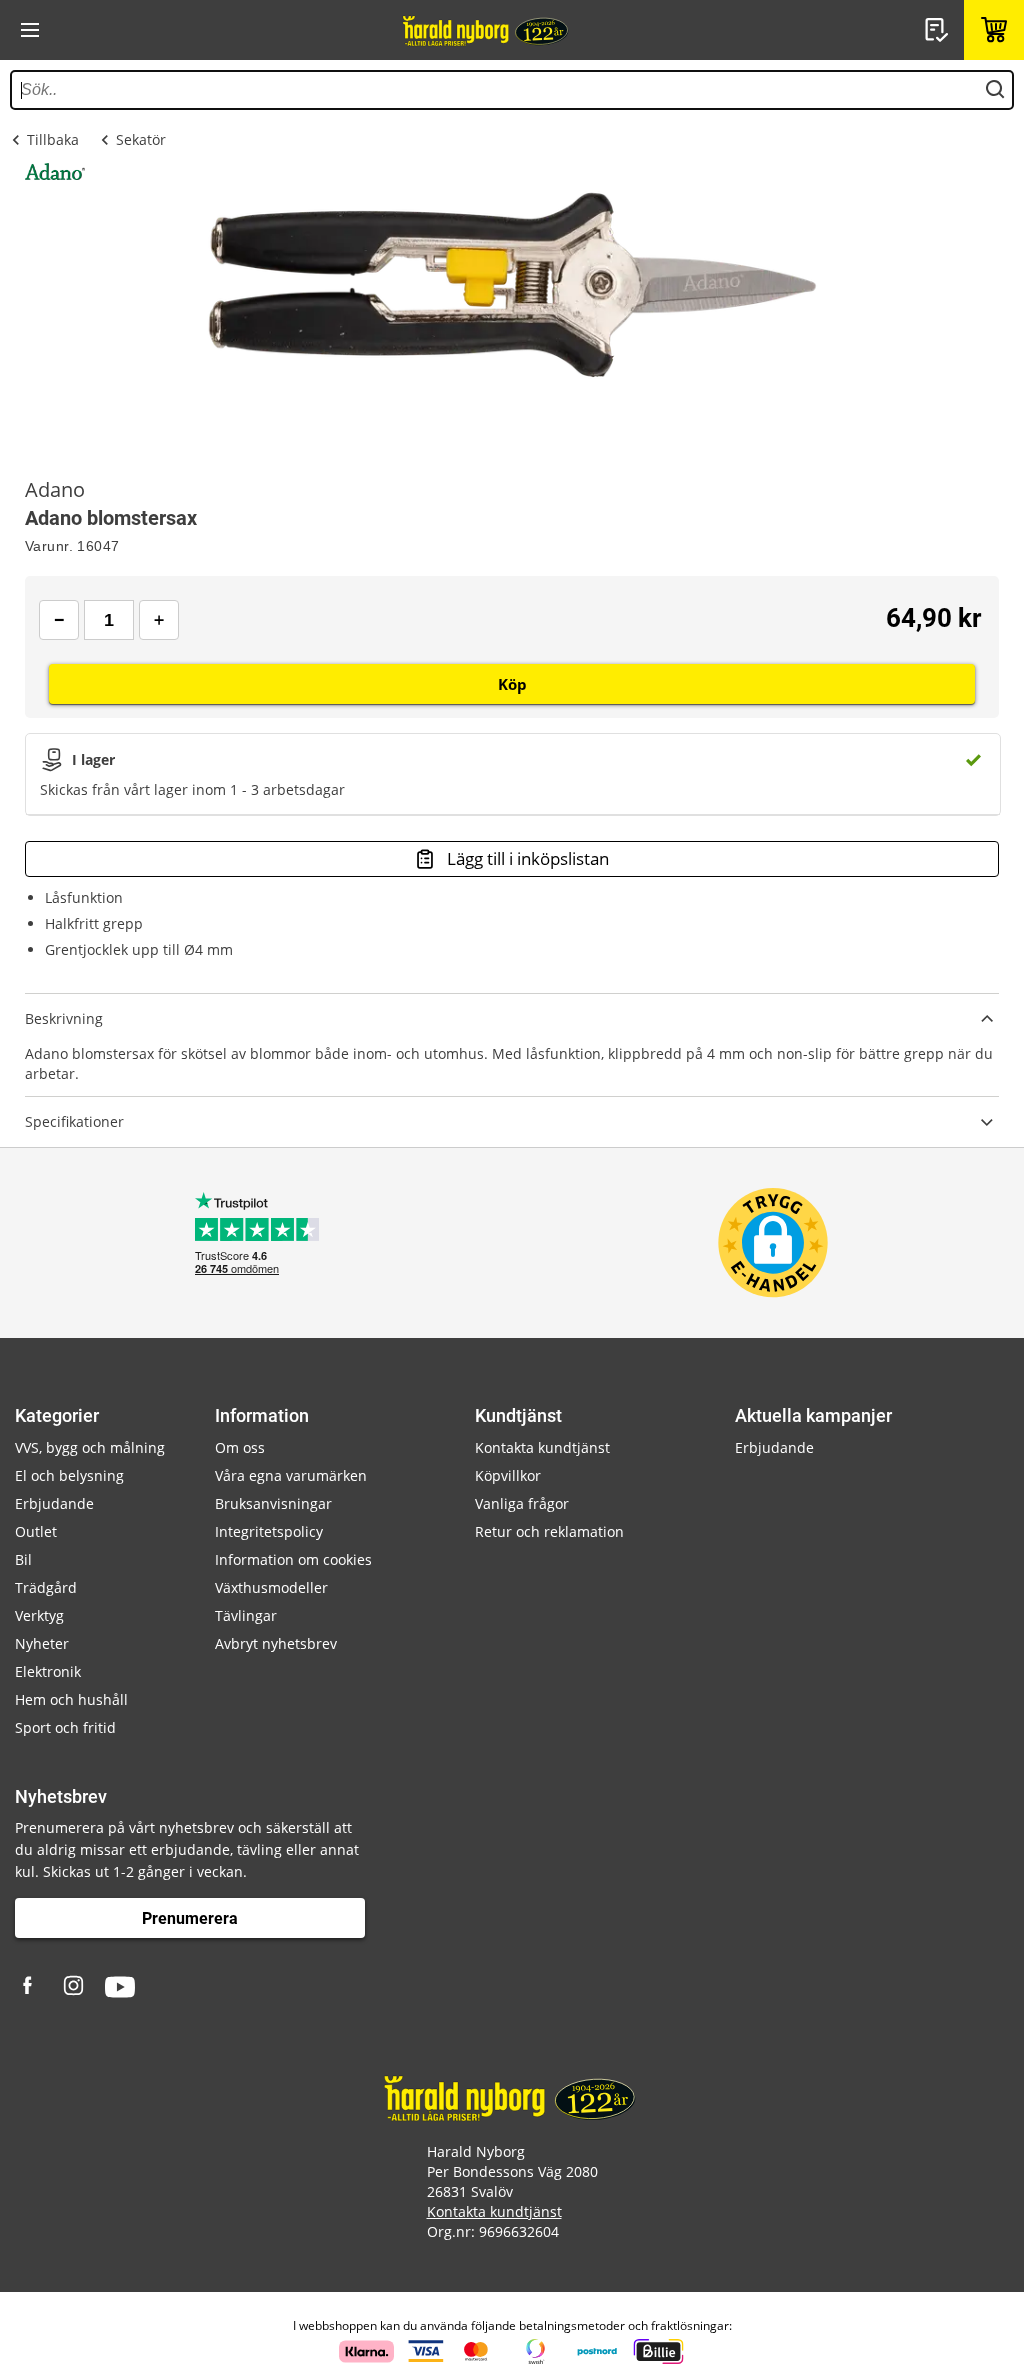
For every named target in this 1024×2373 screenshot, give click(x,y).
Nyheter (42, 1643)
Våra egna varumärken (291, 1475)
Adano (55, 490)
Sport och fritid (65, 1727)
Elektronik (48, 1671)
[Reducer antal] (59, 620)
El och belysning (69, 1475)
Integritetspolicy (269, 1531)
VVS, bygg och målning (90, 1447)
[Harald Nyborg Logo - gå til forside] (487, 30)
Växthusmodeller (271, 1587)
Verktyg (39, 1615)
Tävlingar (246, 1615)
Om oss (240, 1447)
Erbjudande (54, 1503)
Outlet (36, 1531)
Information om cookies (293, 1559)
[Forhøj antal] (159, 620)
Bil (23, 1559)
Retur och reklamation (549, 1531)
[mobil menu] (30, 30)
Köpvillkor (508, 1475)
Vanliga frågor (522, 1503)
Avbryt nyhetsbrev (276, 1643)
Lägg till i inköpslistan (528, 858)
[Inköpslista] (939, 30)
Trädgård (46, 1587)
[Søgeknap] (995, 90)
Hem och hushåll (71, 1699)
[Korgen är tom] (994, 30)
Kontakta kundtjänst (542, 1447)
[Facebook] (30, 1987)
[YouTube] (120, 1987)
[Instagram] (75, 1987)
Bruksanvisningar (273, 1503)
